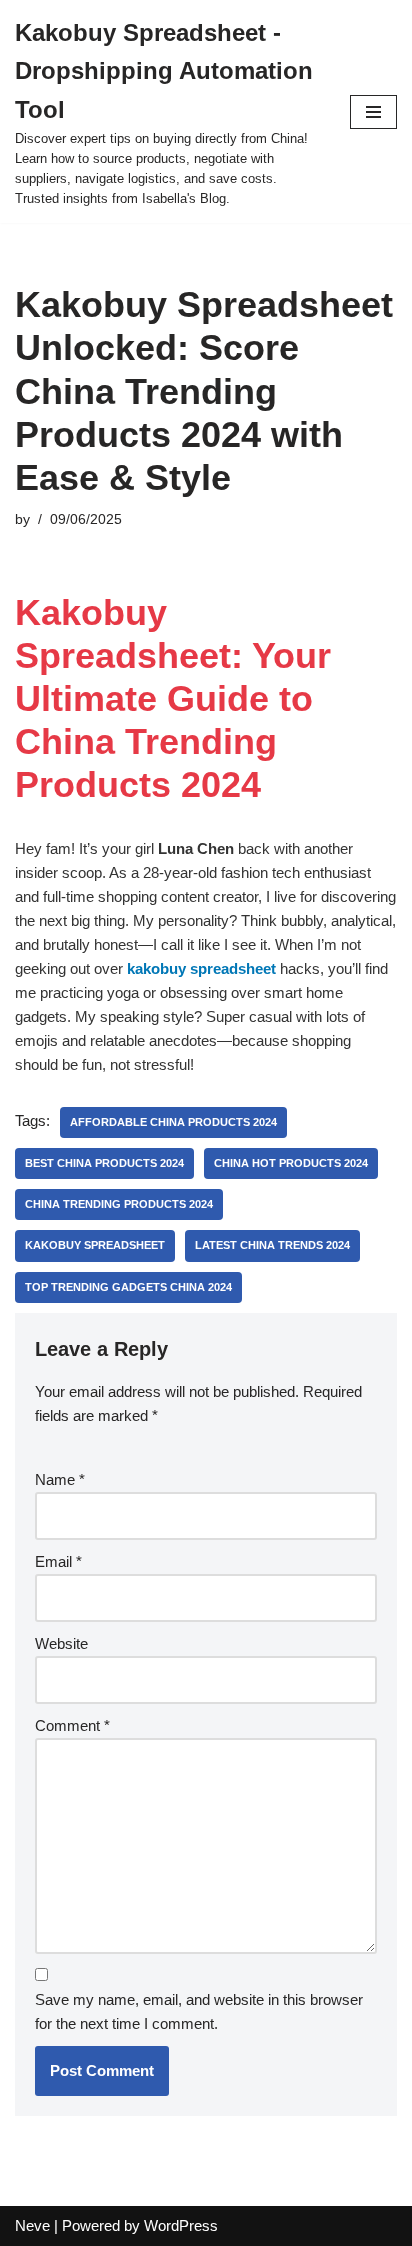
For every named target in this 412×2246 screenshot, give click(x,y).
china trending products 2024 (119, 1204)
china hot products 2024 (291, 1163)
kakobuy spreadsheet (201, 968)
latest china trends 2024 (272, 1245)
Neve (32, 2225)
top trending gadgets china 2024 (128, 1287)
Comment (72, 1725)
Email (58, 1561)
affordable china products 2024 (173, 1122)
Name (60, 1479)
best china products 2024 (104, 1163)
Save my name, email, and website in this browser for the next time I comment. (199, 2011)
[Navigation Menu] (373, 112)
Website (61, 1643)
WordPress (181, 2225)
